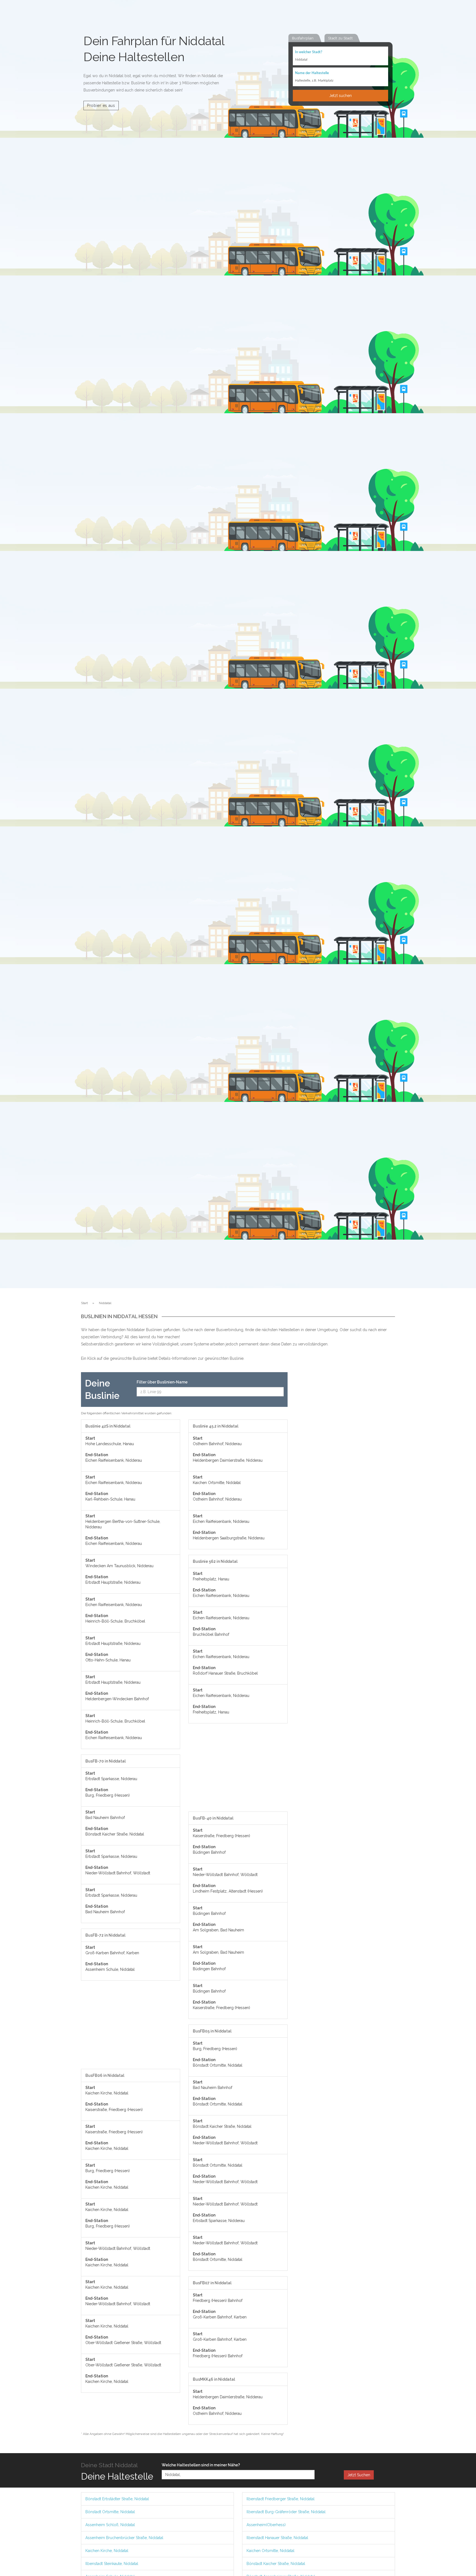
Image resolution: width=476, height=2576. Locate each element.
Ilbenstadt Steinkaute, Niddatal (112, 2564)
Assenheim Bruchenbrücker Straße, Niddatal (124, 2538)
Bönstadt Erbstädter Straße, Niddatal (117, 2499)
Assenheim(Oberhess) (266, 2525)
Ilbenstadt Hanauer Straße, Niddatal (277, 2538)
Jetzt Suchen (359, 2475)
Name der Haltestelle (312, 73)
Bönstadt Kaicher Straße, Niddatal (276, 2564)
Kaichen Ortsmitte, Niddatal (271, 2551)
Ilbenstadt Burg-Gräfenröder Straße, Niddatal (286, 2512)
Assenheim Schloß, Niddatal (110, 2525)
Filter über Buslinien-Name (162, 1382)
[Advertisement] (131, 2028)
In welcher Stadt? (309, 52)
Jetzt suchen (340, 96)
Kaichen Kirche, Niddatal (107, 2551)
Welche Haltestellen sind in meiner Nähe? (201, 2465)
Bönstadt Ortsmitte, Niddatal (110, 2512)
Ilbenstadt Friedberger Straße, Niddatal (281, 2499)
